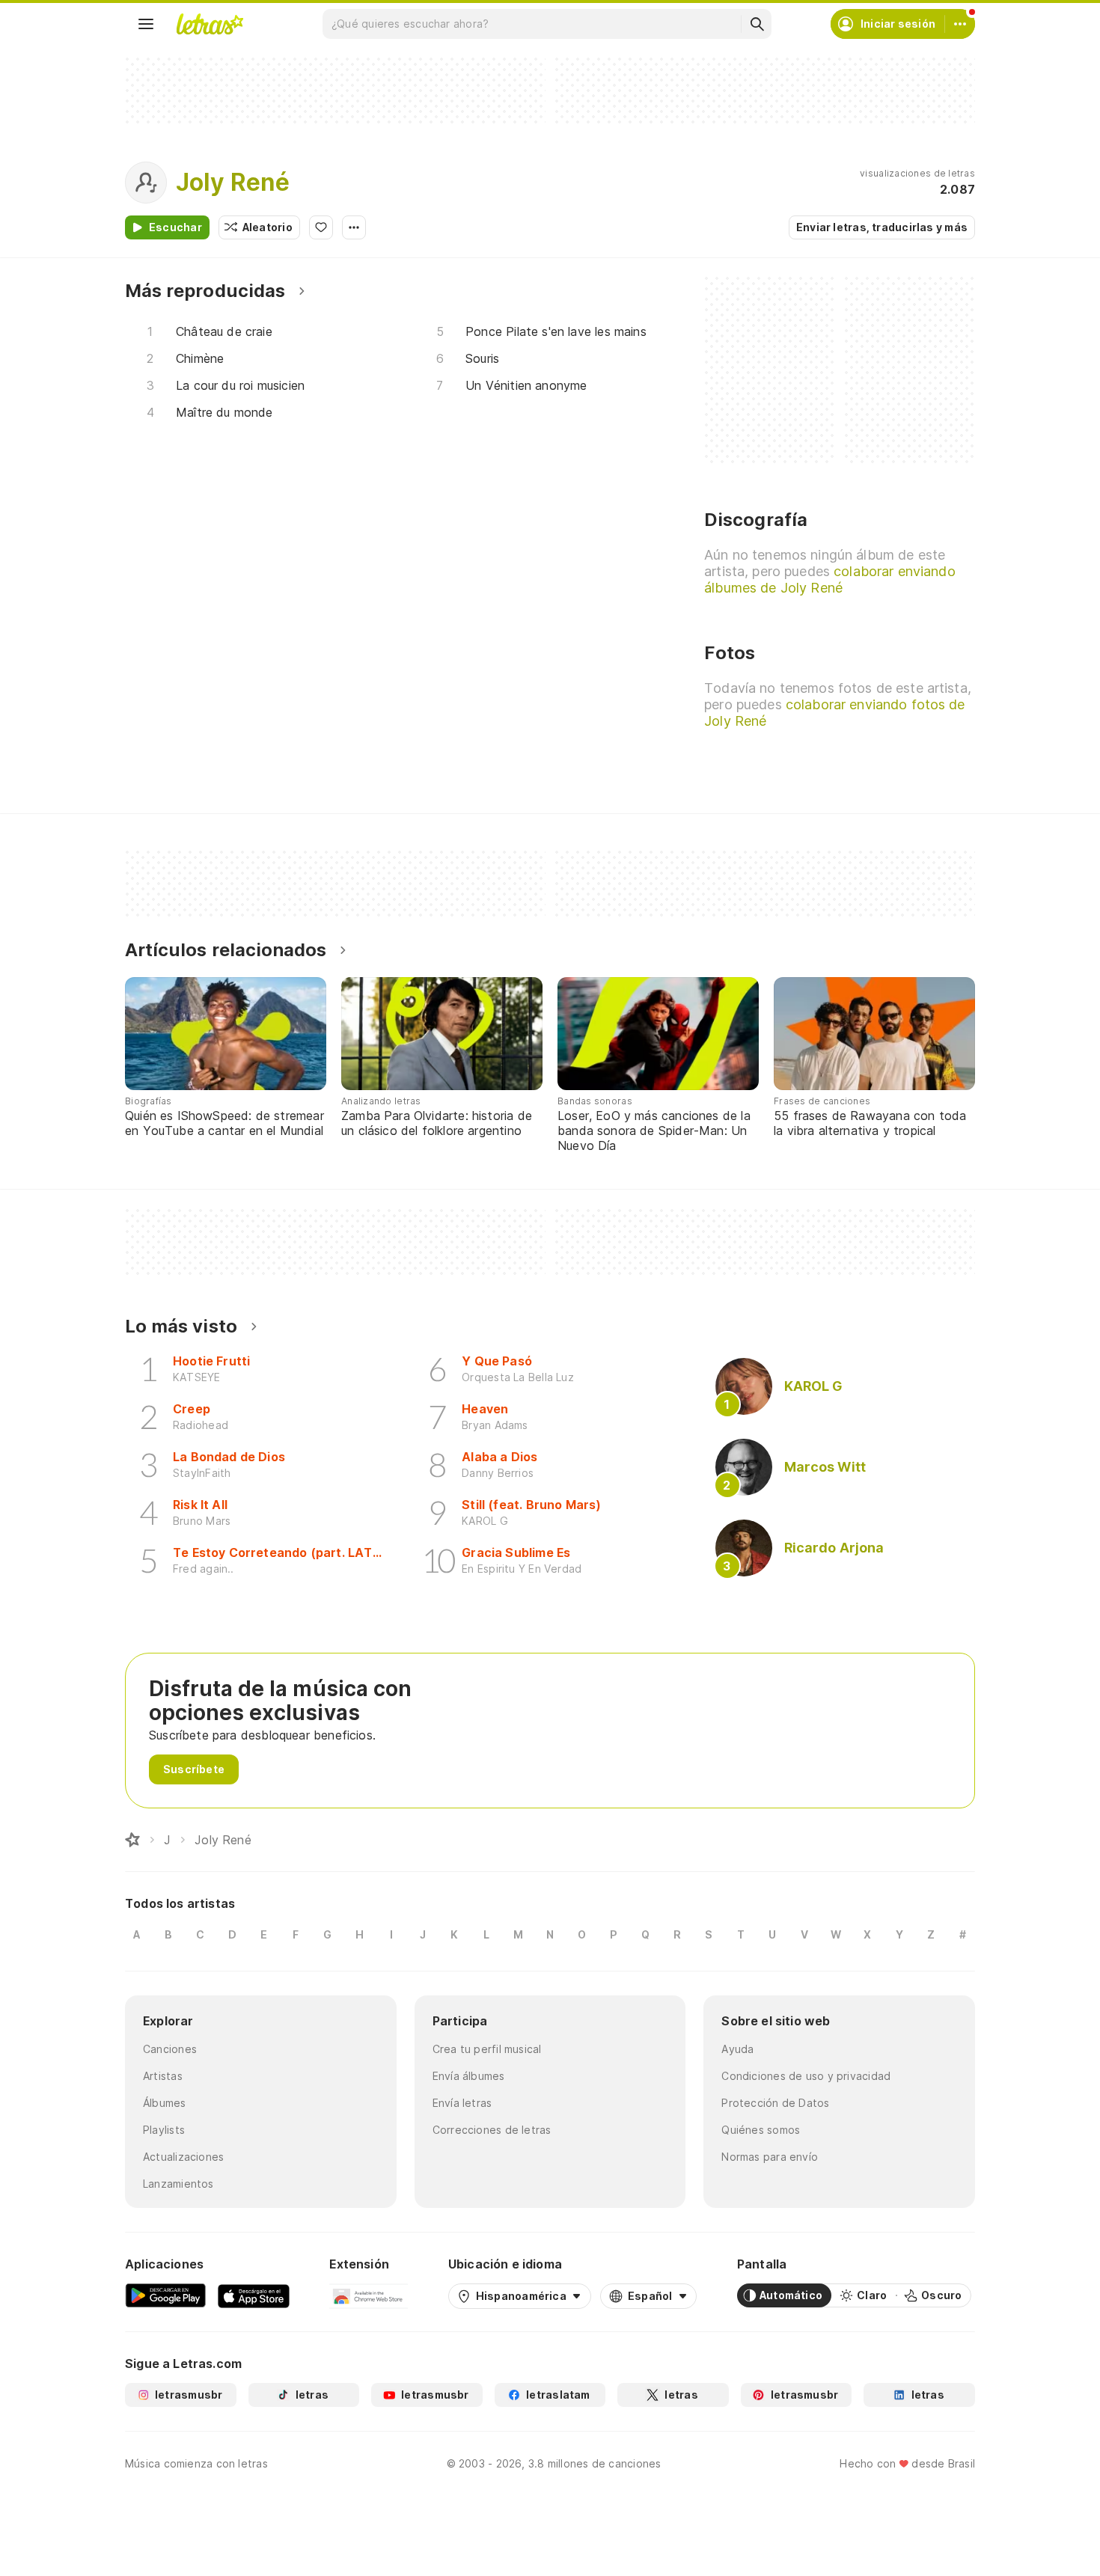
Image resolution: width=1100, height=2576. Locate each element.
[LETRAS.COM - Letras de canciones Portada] (210, 24)
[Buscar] (757, 24)
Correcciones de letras (492, 2130)
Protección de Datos (775, 2103)
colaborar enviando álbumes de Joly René (829, 579)
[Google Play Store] (165, 2295)
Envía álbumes (469, 2076)
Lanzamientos (178, 2184)
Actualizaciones (183, 2157)
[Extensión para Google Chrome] (369, 2295)
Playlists (164, 2130)
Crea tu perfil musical (487, 2049)
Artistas (163, 2076)
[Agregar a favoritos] (321, 227)
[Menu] (146, 24)
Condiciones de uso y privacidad (806, 2076)
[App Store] (254, 2295)
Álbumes (165, 2103)
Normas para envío (770, 2157)
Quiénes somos (761, 2130)
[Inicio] (132, 1840)
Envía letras (462, 2103)
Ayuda (737, 2049)
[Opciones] (354, 227)
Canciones (170, 2049)
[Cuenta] (960, 24)
